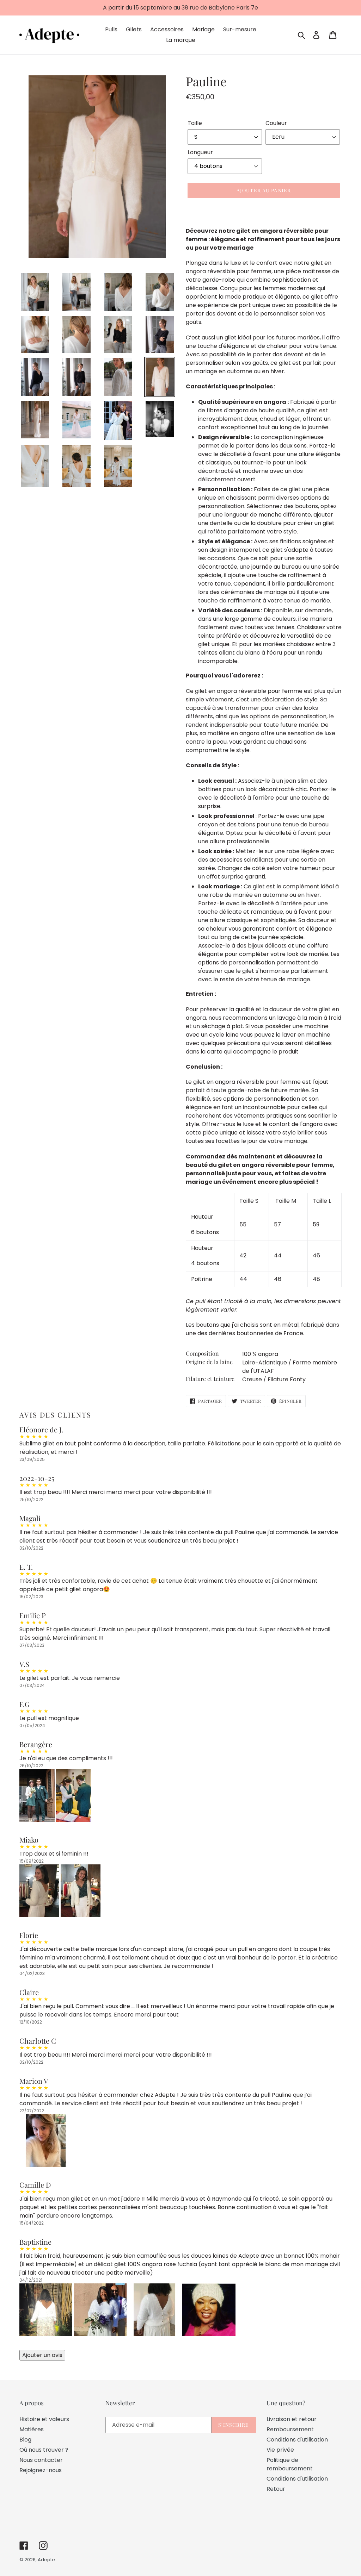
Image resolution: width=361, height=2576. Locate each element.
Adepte (46, 2560)
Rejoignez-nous (41, 2470)
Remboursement (290, 2429)
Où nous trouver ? (44, 2450)
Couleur (276, 123)
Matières (32, 2429)
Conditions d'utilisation (297, 2440)
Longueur (200, 152)
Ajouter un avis (42, 2355)
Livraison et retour (292, 2419)
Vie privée (280, 2450)
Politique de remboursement (290, 2464)
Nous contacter (41, 2460)
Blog (25, 2440)
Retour (276, 2489)
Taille (195, 123)
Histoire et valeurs (44, 2419)
